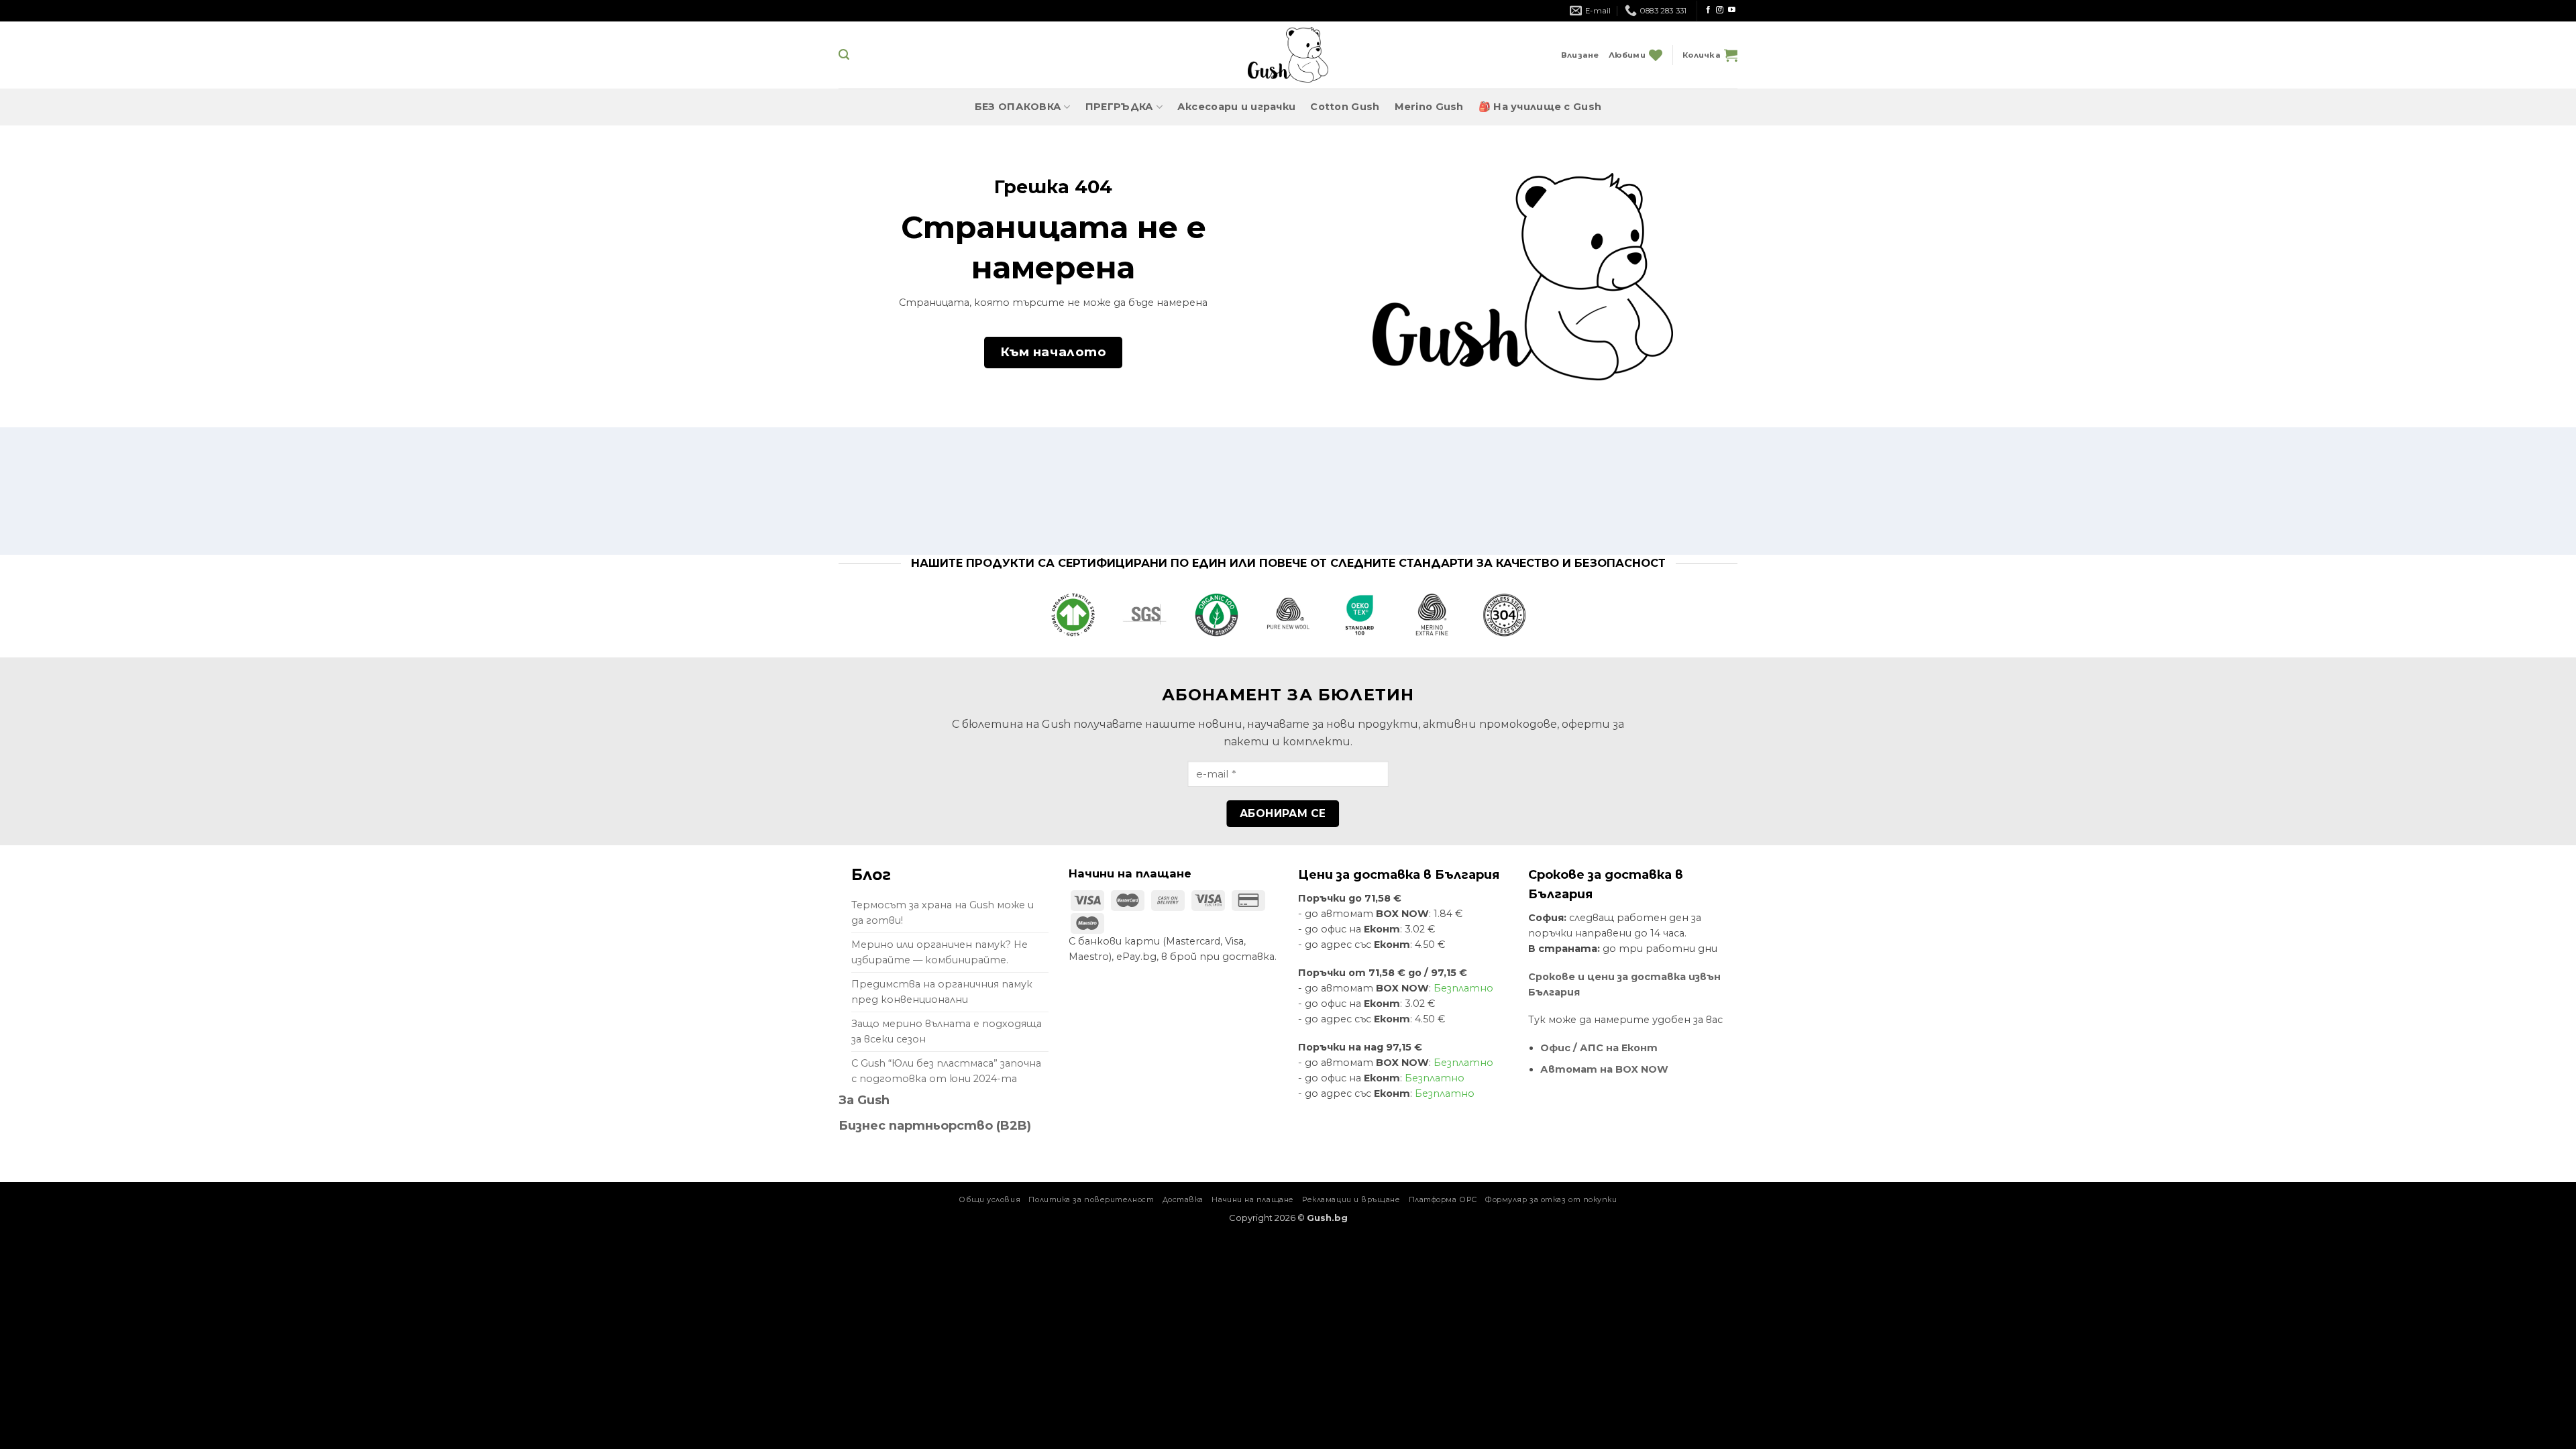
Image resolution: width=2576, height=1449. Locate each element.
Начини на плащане (1252, 1199)
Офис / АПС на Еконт (1599, 1048)
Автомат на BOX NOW (1604, 1069)
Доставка (1183, 1199)
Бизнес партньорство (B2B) (935, 1126)
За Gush (864, 1100)
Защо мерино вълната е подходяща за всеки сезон (947, 1031)
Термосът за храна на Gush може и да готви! (943, 913)
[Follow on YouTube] (1732, 10)
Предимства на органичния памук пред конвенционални (942, 992)
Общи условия (989, 1199)
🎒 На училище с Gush (1540, 107)
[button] (844, 55)
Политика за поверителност (1091, 1199)
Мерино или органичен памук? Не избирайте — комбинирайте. (940, 952)
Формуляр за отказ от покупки (1551, 1199)
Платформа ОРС (1443, 1199)
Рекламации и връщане (1351, 1199)
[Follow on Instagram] (1720, 10)
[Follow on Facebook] (1708, 10)
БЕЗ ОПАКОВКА (1018, 107)
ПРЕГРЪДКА (1120, 107)
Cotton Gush (1345, 107)
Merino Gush (1429, 107)
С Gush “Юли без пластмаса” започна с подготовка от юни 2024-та (946, 1071)
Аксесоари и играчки (1236, 107)
